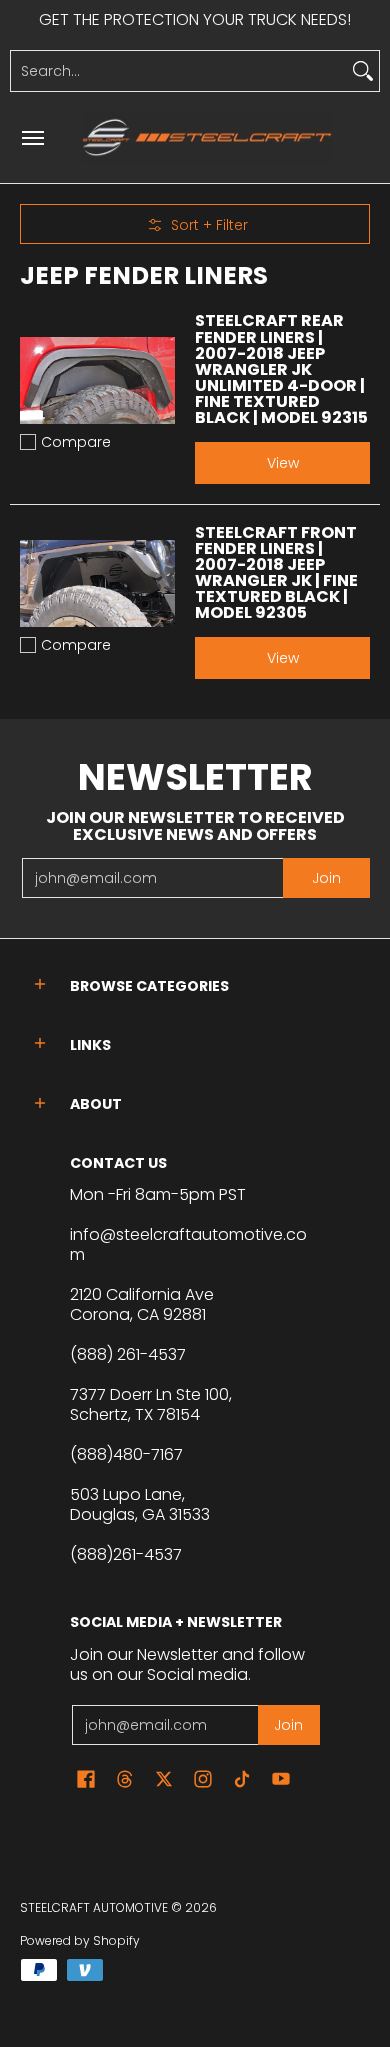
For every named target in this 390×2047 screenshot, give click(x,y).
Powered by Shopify (80, 1940)
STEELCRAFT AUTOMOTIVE (94, 1907)
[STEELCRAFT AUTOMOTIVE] (207, 137)
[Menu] (32, 137)
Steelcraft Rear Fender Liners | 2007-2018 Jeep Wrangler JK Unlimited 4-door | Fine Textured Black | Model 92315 (281, 369)
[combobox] (179, 71)
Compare (76, 442)
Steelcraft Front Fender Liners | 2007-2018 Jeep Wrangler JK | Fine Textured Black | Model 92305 (276, 573)
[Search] (363, 71)
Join (326, 878)
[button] (40, 985)
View (283, 463)
